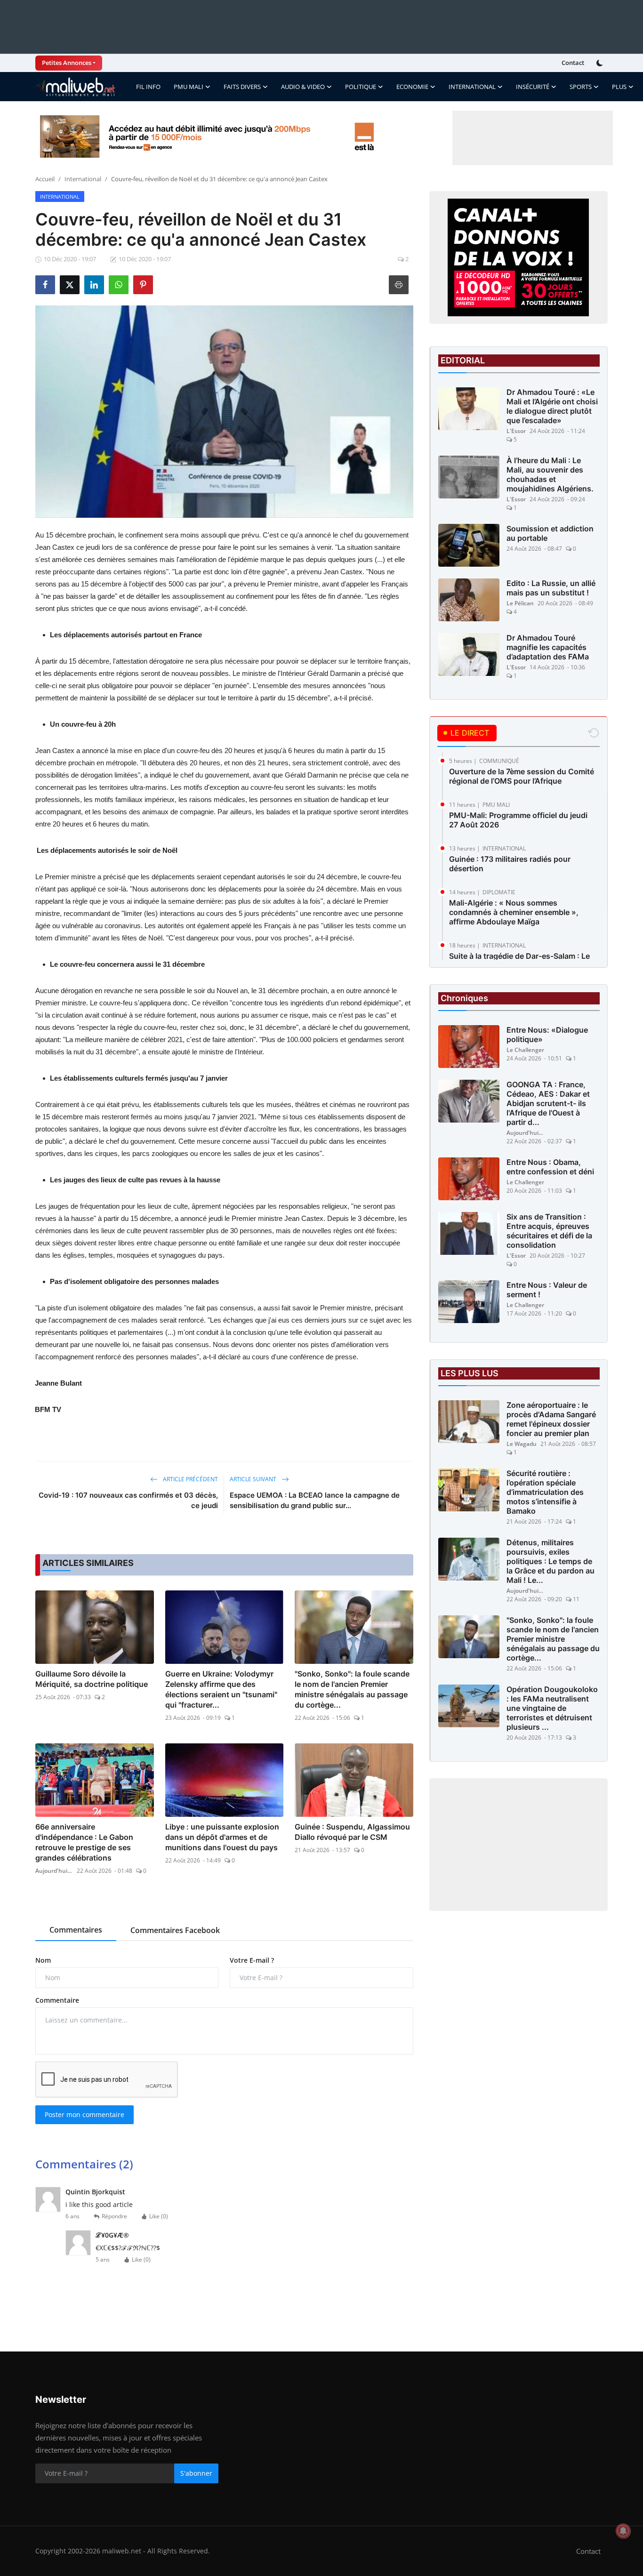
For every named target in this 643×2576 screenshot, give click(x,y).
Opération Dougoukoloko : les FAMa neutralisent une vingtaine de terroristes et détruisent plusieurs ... (552, 1708)
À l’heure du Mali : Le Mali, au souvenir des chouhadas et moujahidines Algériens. (550, 474)
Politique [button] (361, 87)
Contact (573, 63)
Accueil (45, 179)
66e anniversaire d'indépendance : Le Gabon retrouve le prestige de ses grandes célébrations (84, 1842)
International (83, 179)
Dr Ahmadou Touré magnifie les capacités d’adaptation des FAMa (548, 647)
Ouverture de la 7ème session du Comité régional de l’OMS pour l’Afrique (522, 776)
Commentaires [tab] (76, 1930)
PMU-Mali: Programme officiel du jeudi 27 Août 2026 (518, 820)
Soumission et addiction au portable (550, 533)
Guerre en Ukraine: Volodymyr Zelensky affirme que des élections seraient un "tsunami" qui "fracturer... (221, 1689)
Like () (159, 2216)
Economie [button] (412, 87)
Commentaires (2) (84, 2164)
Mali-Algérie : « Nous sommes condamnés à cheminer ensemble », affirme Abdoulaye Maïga (514, 912)
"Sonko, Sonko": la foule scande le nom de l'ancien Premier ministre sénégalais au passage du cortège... (352, 1689)
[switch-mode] (601, 63)
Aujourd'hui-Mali (54, 1871)
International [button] (472, 87)
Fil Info (148, 87)
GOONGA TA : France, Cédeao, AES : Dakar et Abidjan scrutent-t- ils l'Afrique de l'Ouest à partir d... (548, 1103)
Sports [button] (581, 87)
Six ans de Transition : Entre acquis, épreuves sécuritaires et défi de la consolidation (549, 1231)
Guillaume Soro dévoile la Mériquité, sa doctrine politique (92, 1679)
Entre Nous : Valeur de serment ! (547, 1290)
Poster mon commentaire (84, 2115)
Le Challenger (525, 1050)
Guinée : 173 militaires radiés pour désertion (510, 864)
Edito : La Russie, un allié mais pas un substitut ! (551, 588)
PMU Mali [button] (189, 87)
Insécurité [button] (533, 87)
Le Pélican (520, 603)
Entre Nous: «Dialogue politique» (547, 1035)
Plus (619, 87)
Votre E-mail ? (252, 1960)
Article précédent (190, 1479)
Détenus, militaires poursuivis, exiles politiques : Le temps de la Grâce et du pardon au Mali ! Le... (551, 1561)
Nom (43, 1960)
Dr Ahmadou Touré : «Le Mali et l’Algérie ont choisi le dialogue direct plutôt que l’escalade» (552, 406)
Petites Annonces (67, 63)
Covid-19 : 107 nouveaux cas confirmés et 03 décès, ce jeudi (128, 1500)
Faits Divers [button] (242, 87)
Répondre (114, 2216)
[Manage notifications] (623, 2531)
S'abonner (196, 2473)
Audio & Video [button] (303, 87)
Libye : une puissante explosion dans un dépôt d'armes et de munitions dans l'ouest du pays (222, 1837)
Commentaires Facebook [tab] (175, 1930)
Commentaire (57, 2000)
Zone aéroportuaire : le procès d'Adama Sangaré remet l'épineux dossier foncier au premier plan (551, 1419)
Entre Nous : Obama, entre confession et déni (550, 1167)
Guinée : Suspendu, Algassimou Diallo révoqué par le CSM (352, 1832)
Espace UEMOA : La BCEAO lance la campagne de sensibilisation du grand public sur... (315, 1500)
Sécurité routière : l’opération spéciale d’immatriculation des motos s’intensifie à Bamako (545, 1492)
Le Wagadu (522, 1444)
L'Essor (516, 431)
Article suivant (254, 1479)
